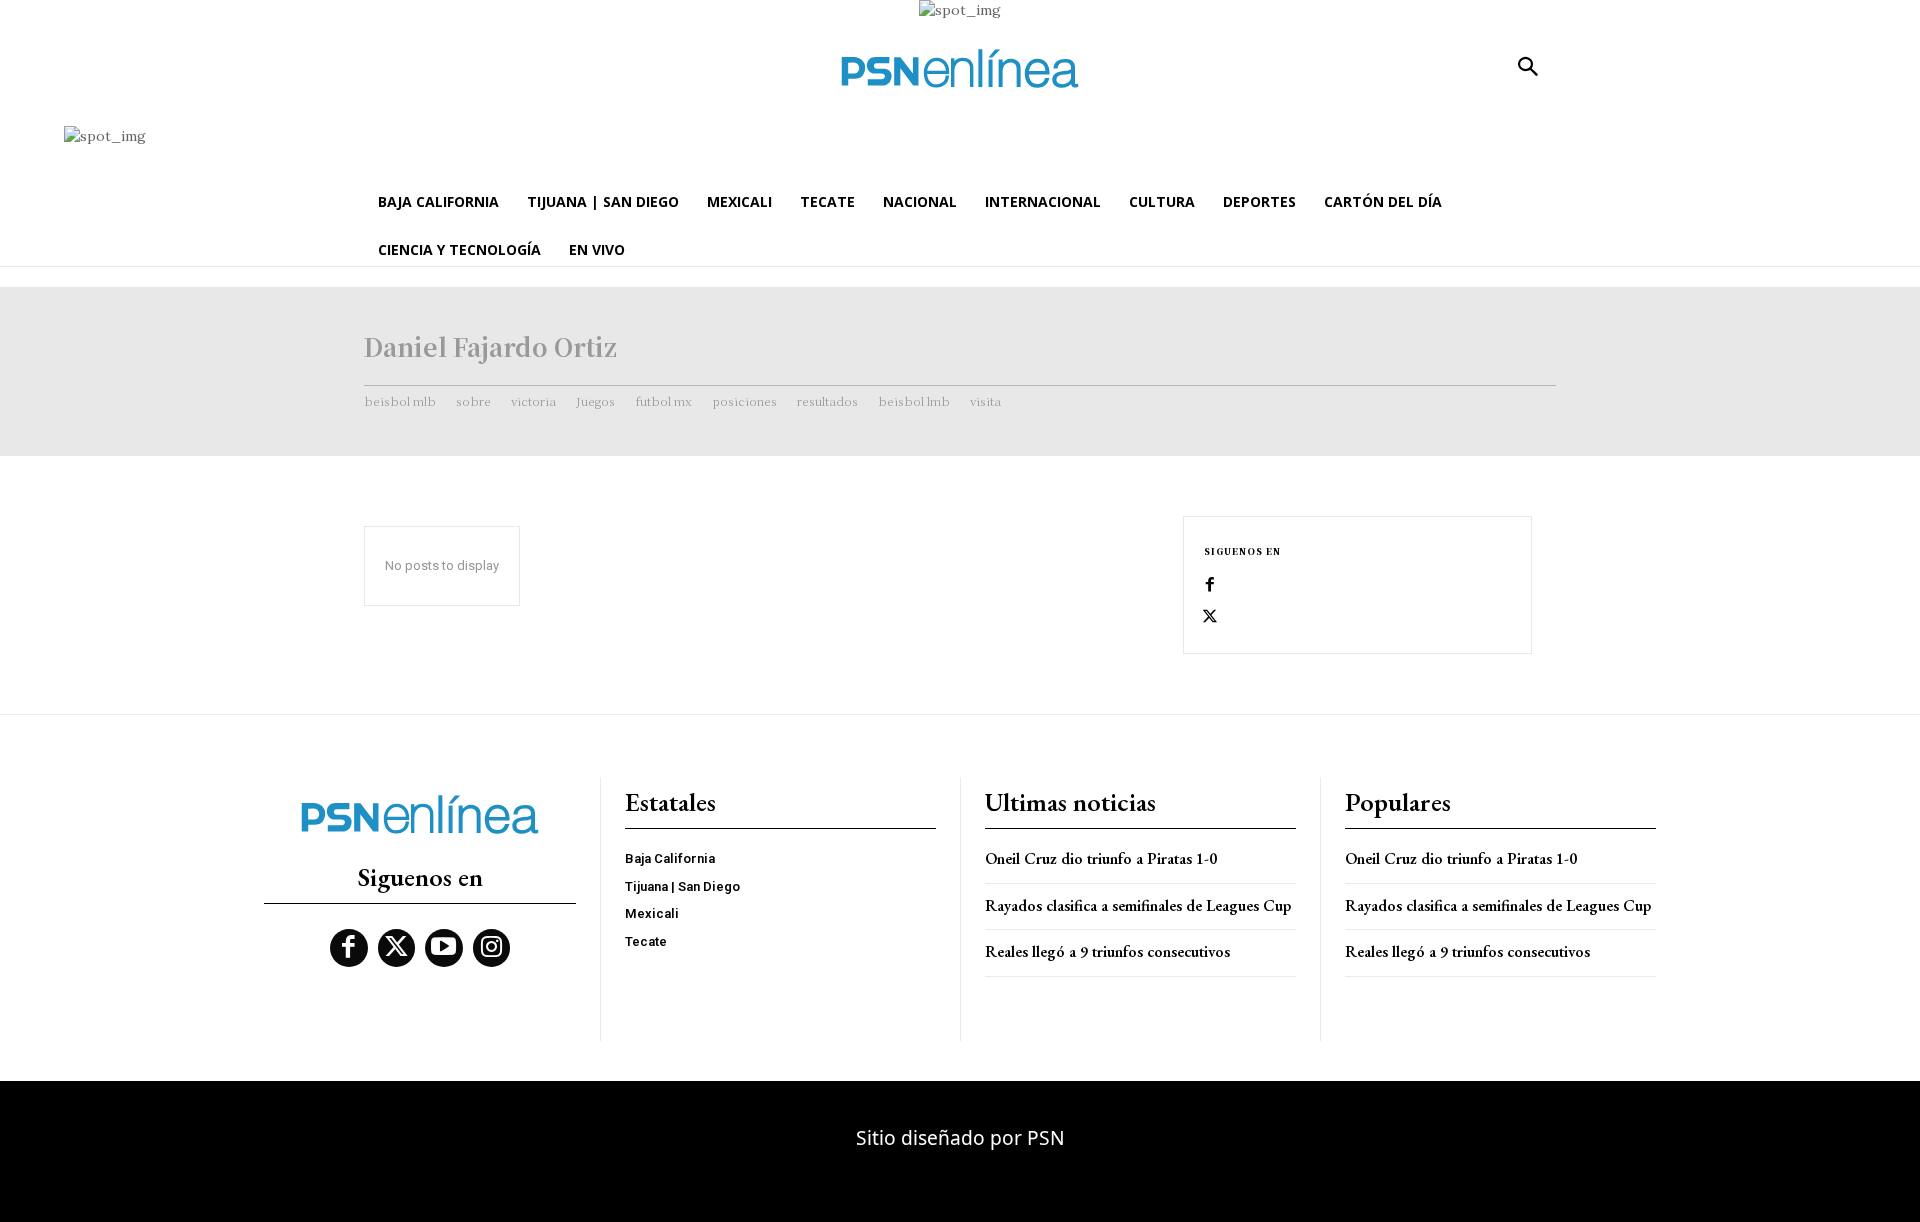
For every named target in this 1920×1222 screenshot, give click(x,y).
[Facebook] (1210, 585)
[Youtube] (444, 948)
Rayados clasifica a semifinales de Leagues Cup (1138, 905)
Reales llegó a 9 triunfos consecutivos (1107, 951)
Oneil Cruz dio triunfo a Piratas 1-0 (1101, 858)
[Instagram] (492, 948)
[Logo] (960, 68)
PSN (1046, 1137)
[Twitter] (1210, 617)
